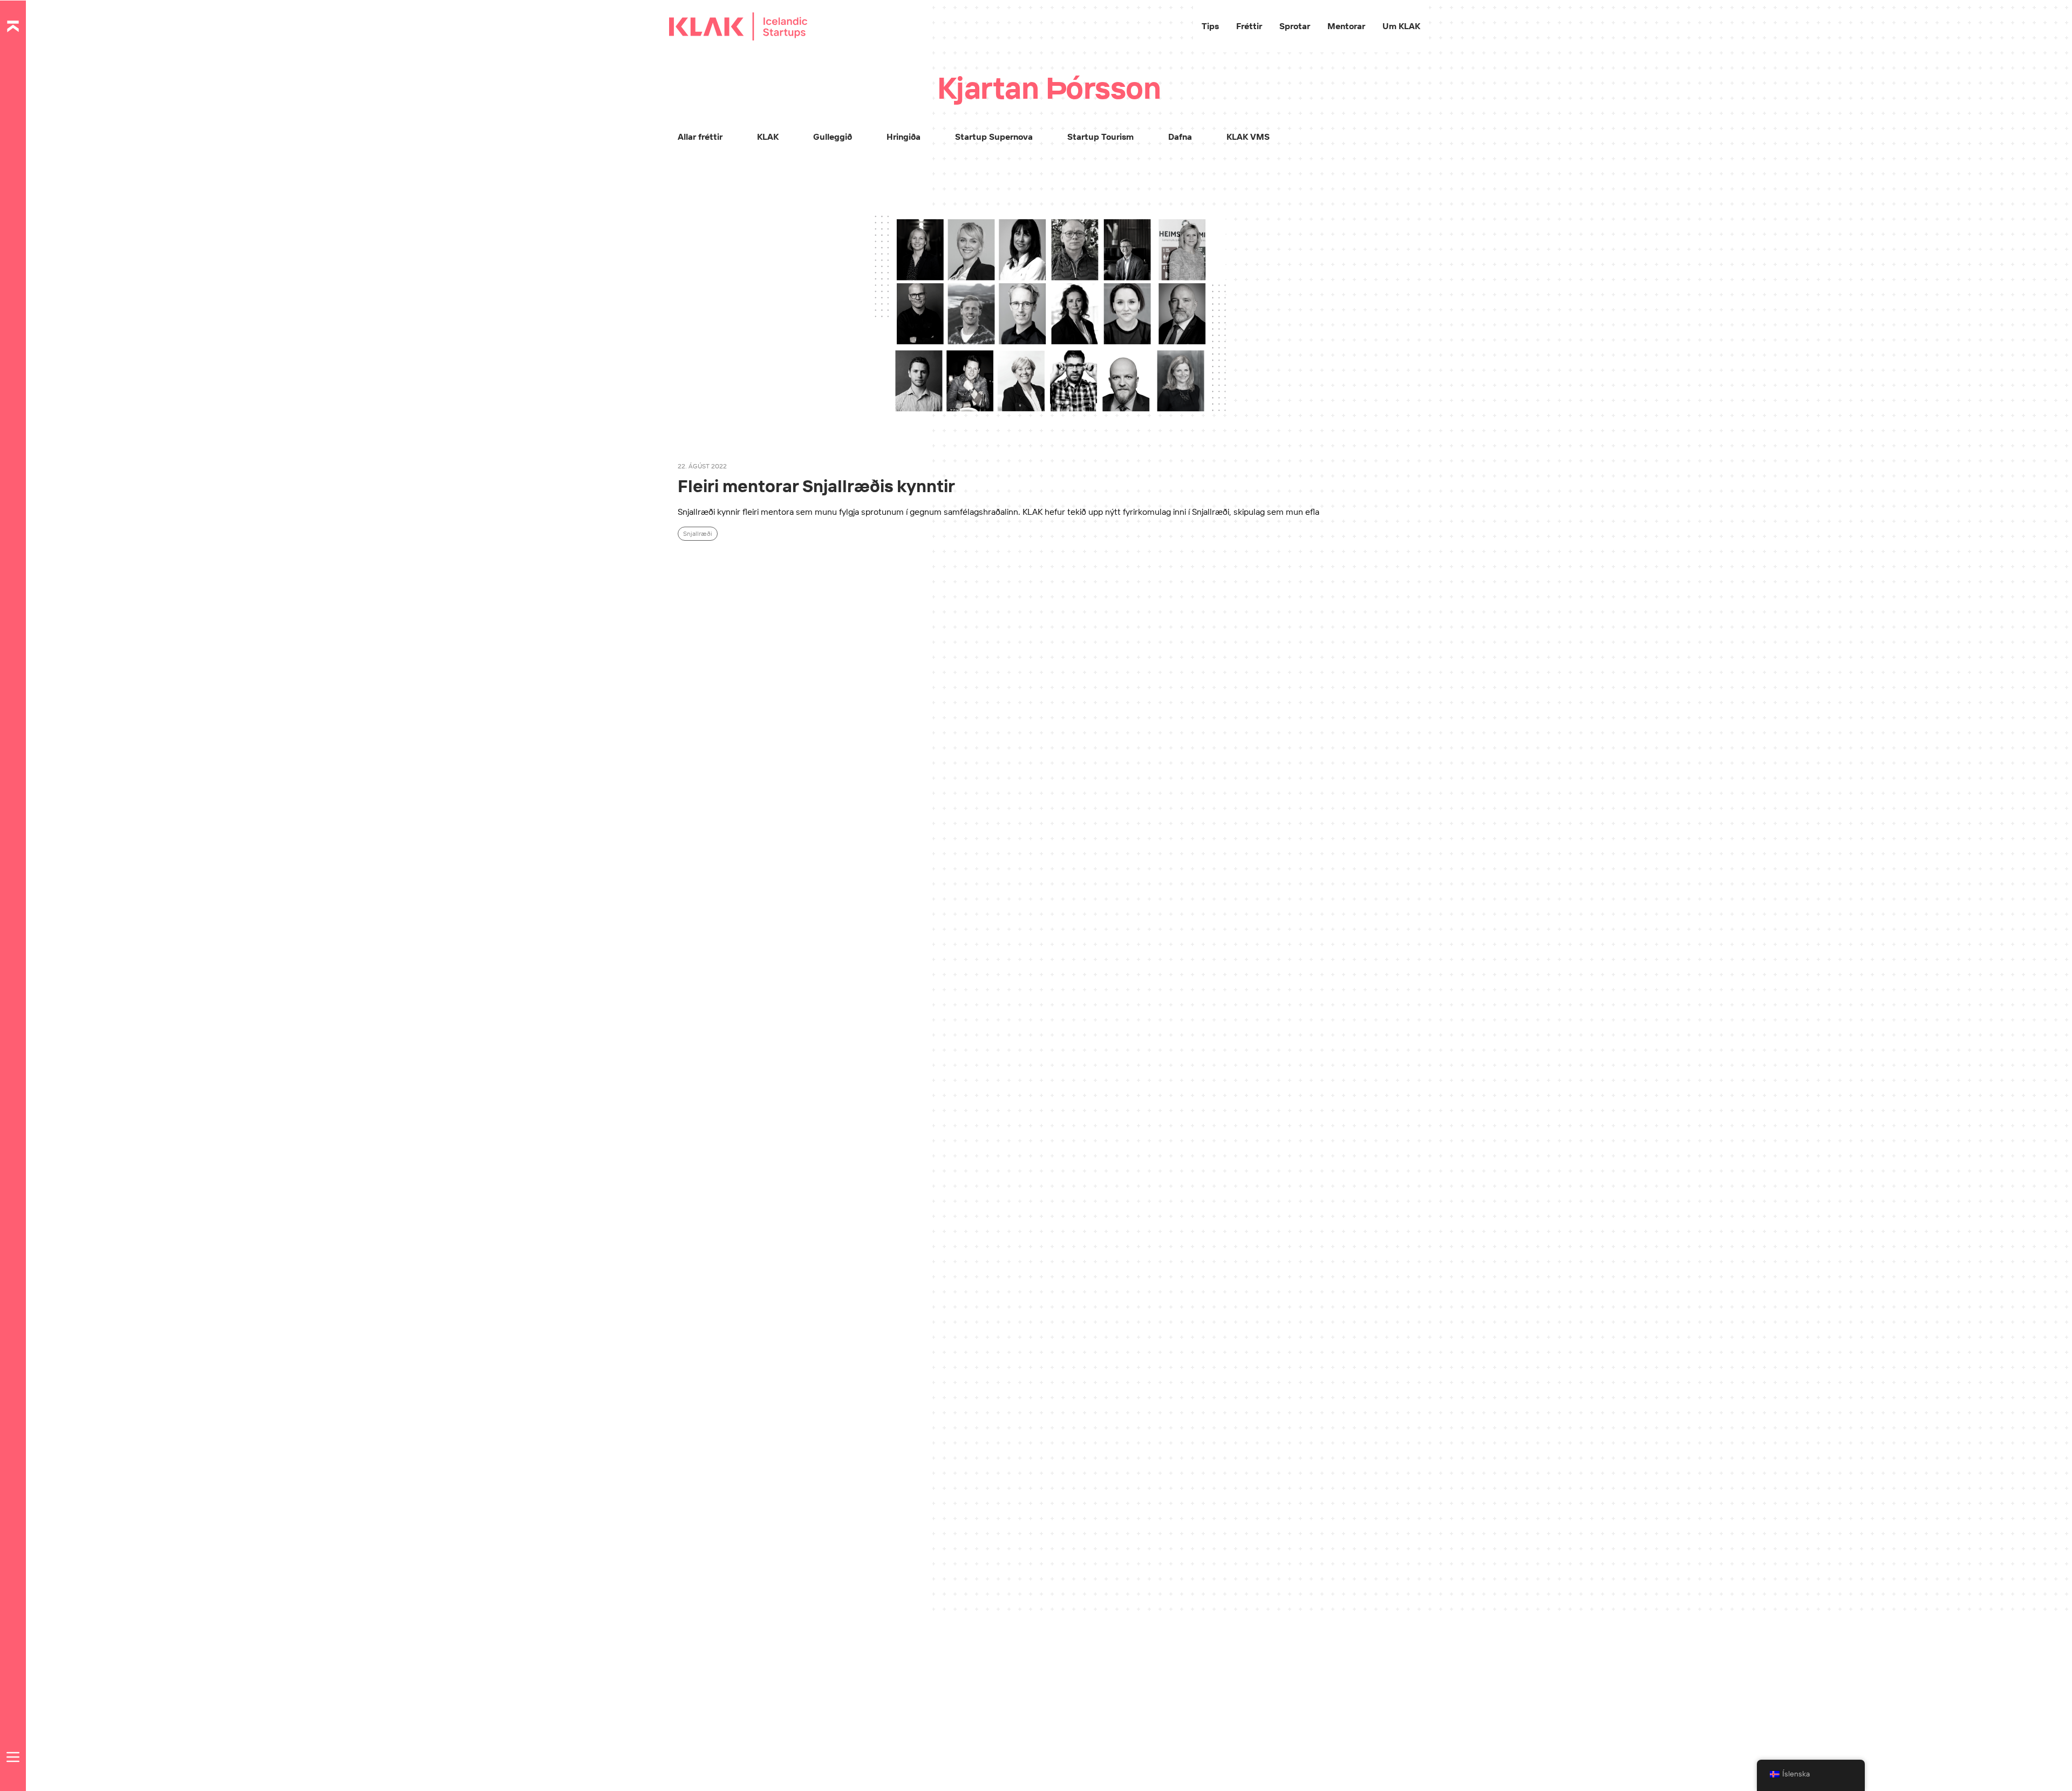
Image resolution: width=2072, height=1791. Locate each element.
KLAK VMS (1248, 137)
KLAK (768, 137)
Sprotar (1295, 26)
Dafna (1180, 137)
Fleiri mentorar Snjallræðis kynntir (816, 486)
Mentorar (1346, 26)
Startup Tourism (1100, 137)
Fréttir (1249, 26)
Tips (1210, 26)
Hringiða (904, 137)
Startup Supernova (994, 137)
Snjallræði (698, 533)
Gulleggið (833, 137)
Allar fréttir (700, 137)
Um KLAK (1401, 26)
